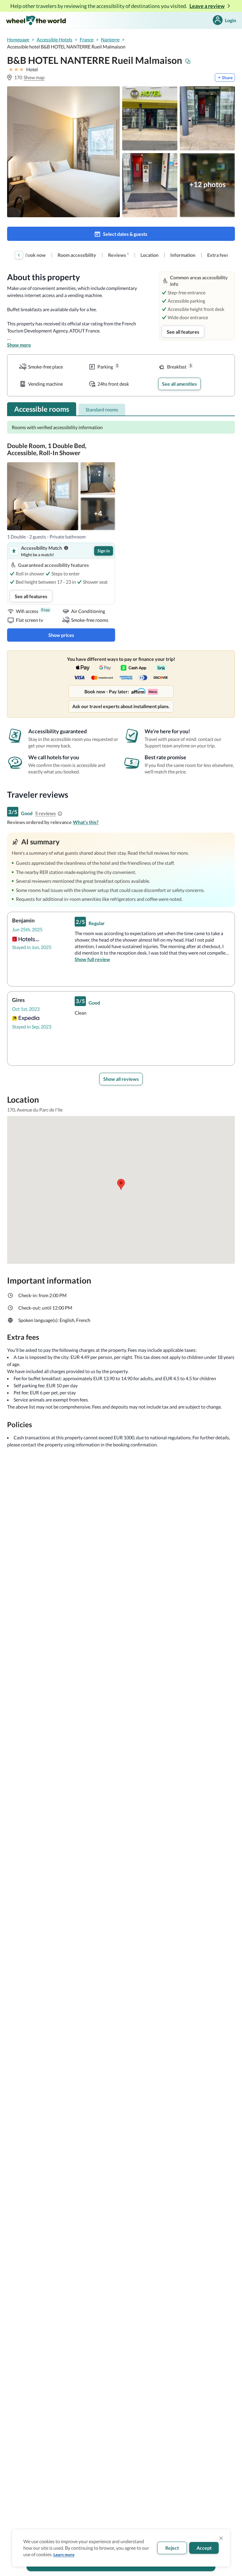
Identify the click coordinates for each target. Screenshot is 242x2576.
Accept (204, 2548)
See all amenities (179, 384)
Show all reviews (121, 1079)
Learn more (64, 2555)
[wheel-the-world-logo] (36, 20)
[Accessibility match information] (66, 548)
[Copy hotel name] (188, 61)
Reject (172, 2548)
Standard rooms (102, 409)
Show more (19, 345)
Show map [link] (34, 77)
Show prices (61, 635)
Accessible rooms (42, 409)
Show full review (92, 959)
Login (230, 20)
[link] (35, 255)
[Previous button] (19, 255)
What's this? (86, 822)
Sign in (104, 551)
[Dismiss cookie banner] (221, 2538)
